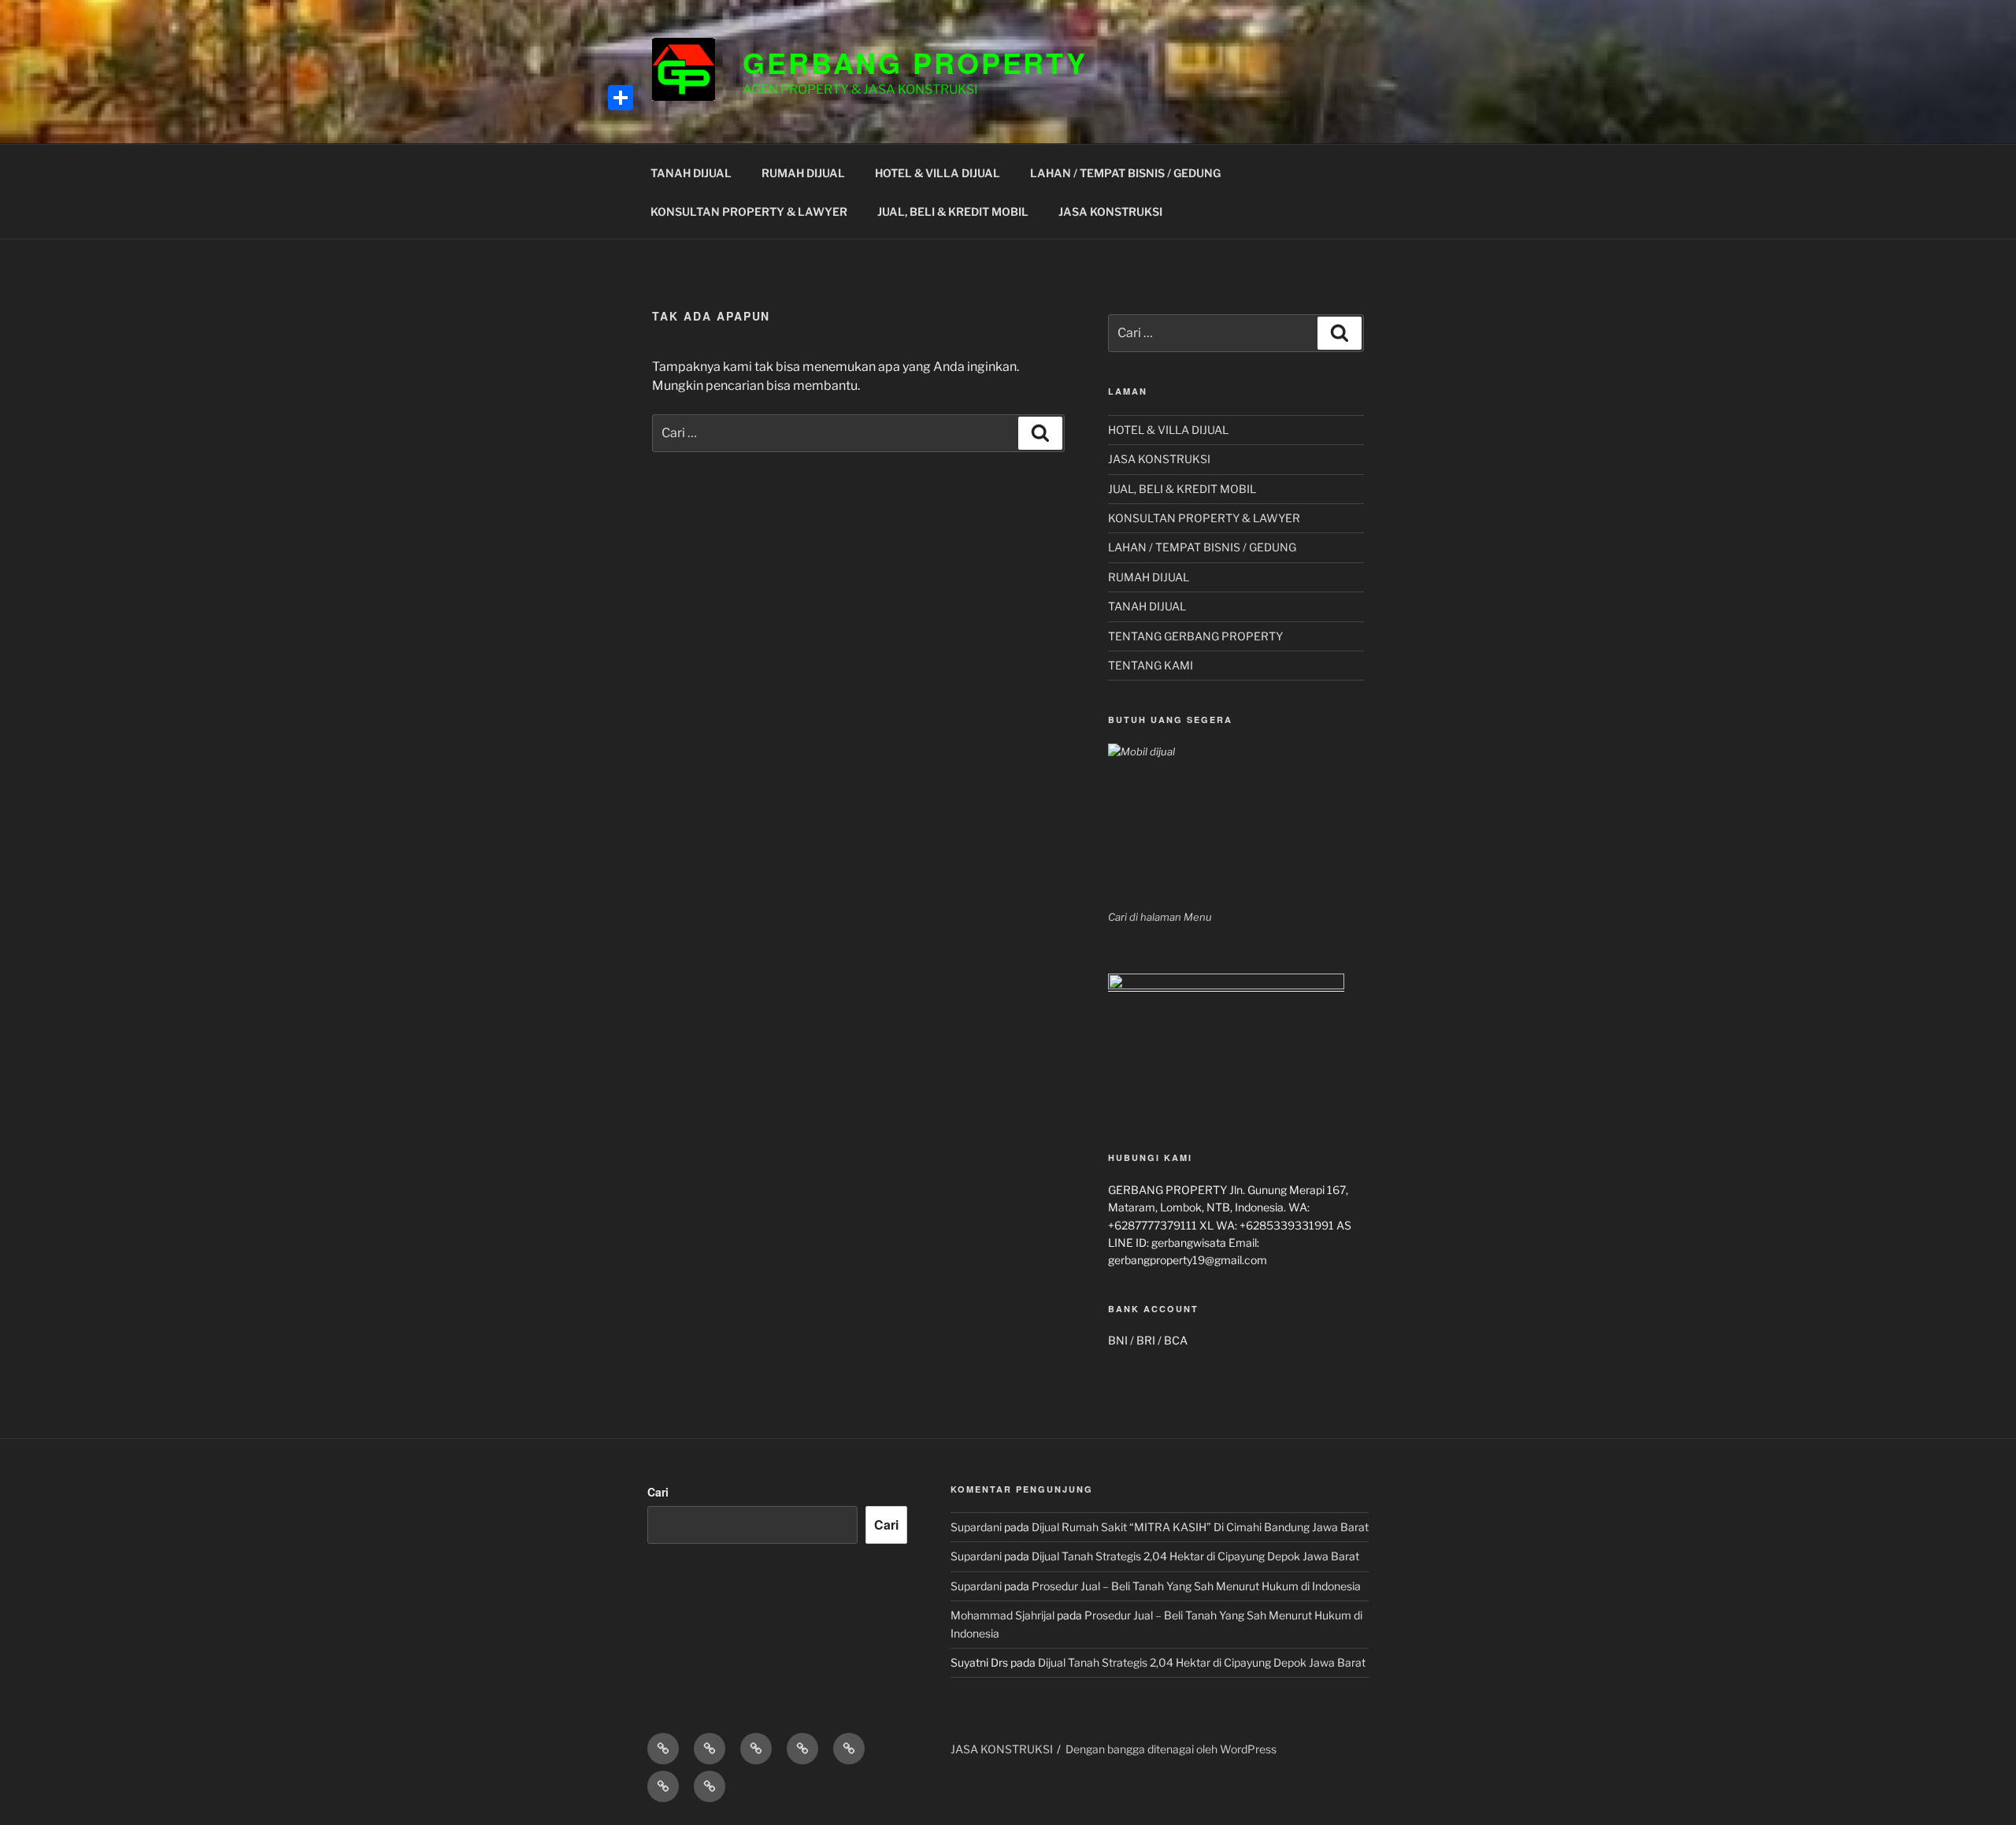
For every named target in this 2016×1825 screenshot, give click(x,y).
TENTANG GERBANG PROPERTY (1195, 636)
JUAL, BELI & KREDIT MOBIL (953, 211)
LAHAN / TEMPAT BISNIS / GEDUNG (1125, 173)
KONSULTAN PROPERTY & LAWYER (749, 211)
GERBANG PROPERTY (915, 62)
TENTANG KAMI (1151, 665)
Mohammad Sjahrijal (1002, 1615)
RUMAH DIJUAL (803, 173)
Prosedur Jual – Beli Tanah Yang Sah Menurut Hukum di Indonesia (1196, 1586)
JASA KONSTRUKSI (1110, 211)
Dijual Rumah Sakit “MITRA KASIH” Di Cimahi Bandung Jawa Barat (1200, 1527)
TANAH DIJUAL (691, 173)
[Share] (621, 98)
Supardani (976, 1527)
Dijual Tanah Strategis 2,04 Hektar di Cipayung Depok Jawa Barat (1195, 1556)
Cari (658, 1492)
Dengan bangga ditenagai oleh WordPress (1171, 1749)
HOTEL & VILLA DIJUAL (938, 173)
